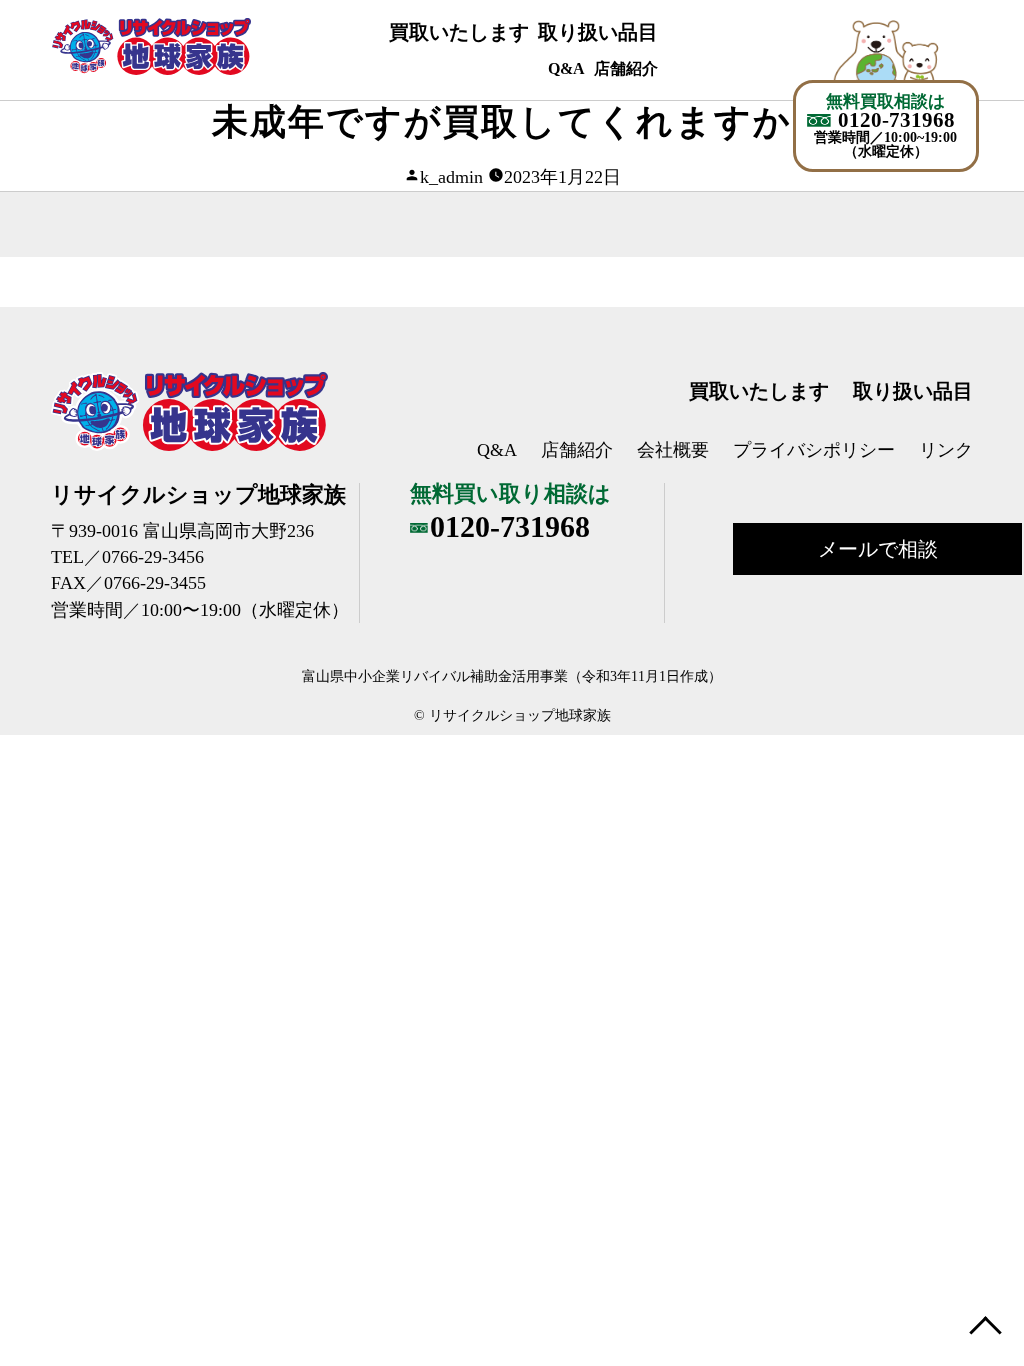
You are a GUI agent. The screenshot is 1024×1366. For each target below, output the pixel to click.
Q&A (566, 68)
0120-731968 (896, 120)
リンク (946, 450)
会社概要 (673, 450)
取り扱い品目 (598, 32)
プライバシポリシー (814, 450)
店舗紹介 (626, 68)
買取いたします (459, 32)
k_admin (451, 177)
